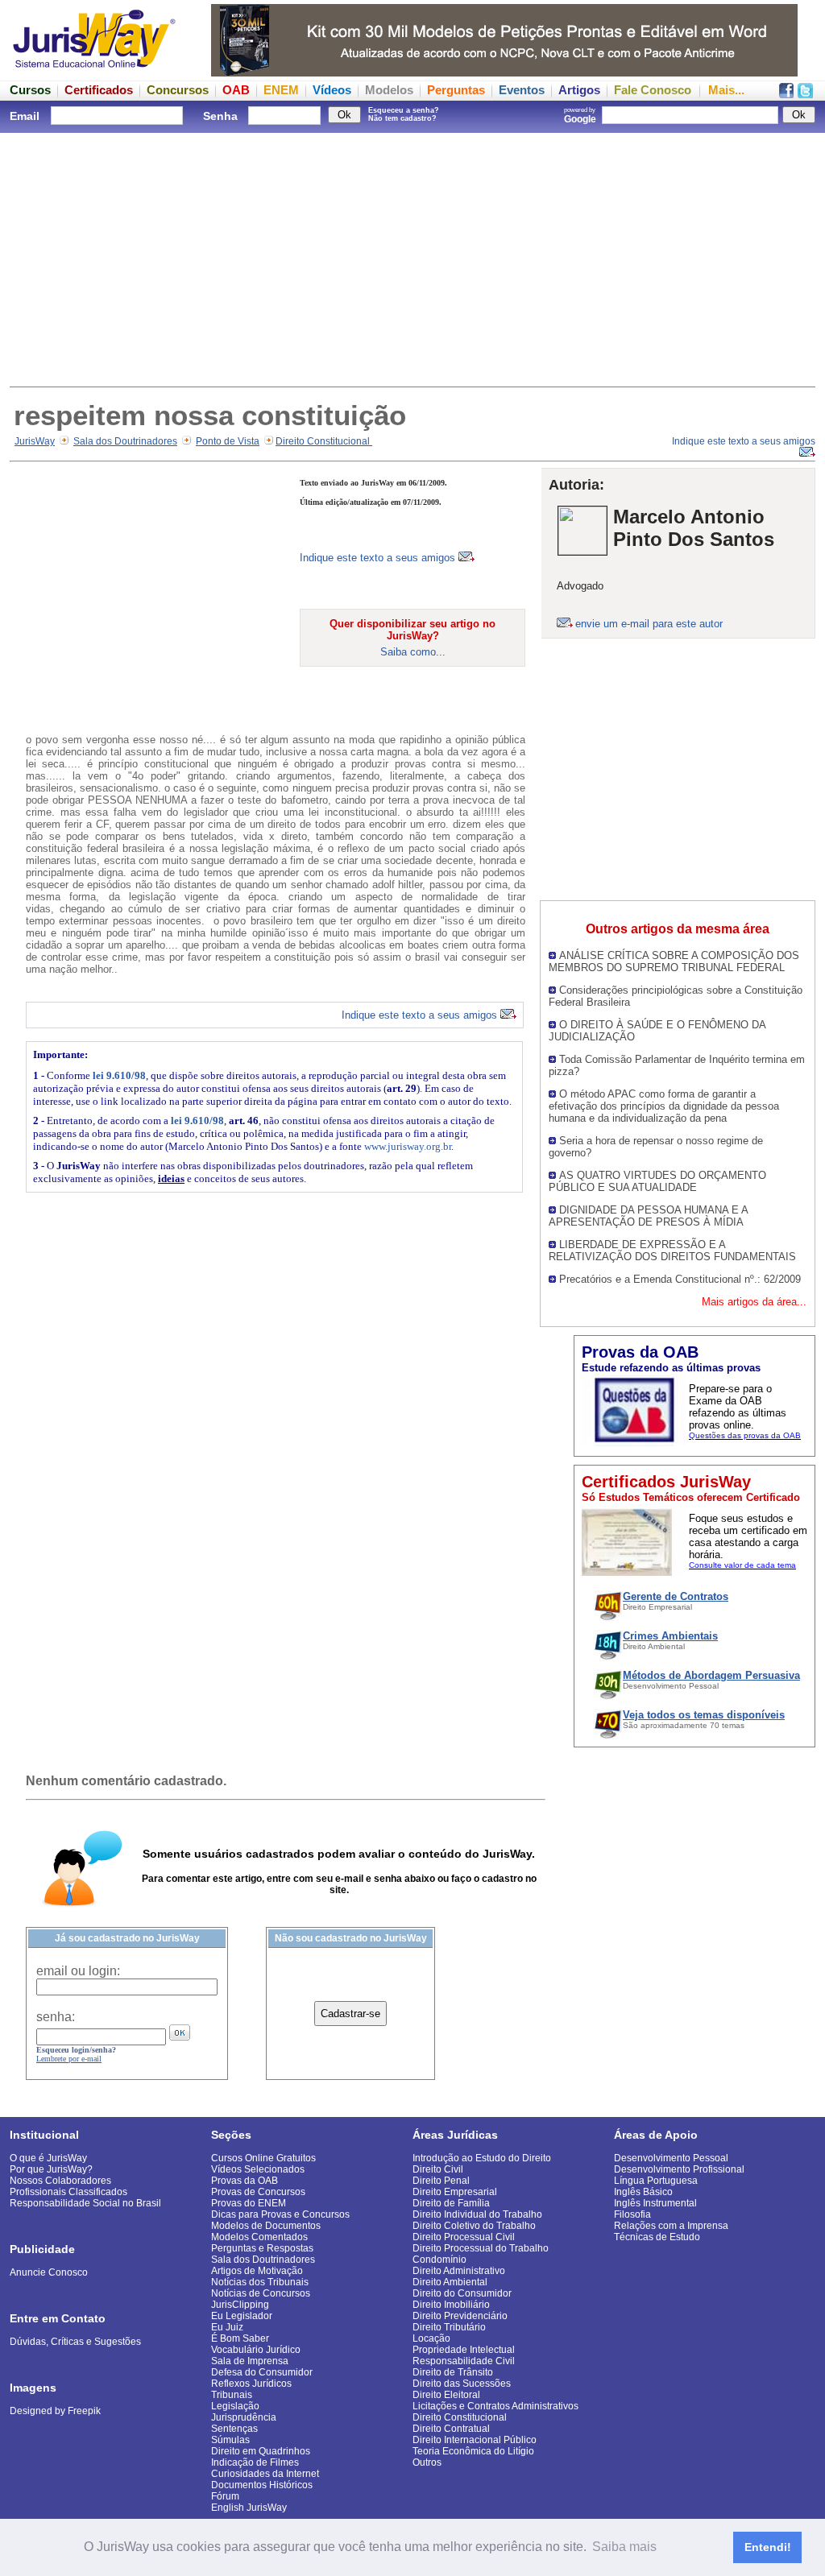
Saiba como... (413, 652)
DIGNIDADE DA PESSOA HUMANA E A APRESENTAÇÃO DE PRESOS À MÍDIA (648, 1216)
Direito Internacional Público (475, 2440)
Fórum (225, 2496)
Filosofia (632, 2214)
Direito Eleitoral (446, 2395)
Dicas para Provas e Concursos (280, 2214)
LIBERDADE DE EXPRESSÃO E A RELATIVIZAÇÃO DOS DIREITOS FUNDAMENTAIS (672, 1251)
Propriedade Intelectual (464, 2350)
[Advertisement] (412, 258)
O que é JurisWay (48, 2158)
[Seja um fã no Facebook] (786, 94)
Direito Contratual (451, 2429)
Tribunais (232, 2395)
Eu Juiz (227, 2327)
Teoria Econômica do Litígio (473, 2451)
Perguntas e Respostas (262, 2248)
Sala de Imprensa (250, 2361)
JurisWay (35, 441)
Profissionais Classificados (68, 2192)
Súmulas (230, 2440)
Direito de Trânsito (453, 2372)
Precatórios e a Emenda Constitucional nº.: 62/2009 (680, 1279)
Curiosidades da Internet (265, 2474)
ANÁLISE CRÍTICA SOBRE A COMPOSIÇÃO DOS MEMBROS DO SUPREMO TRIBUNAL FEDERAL (674, 961)
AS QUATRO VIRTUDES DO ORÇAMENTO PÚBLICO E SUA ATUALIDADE (657, 1181)
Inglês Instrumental (655, 2203)
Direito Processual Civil (464, 2237)
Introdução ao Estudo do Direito (482, 2158)
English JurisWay (249, 2508)
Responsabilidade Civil (464, 2361)
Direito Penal (441, 2181)
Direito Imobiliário (451, 2305)
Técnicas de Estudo (657, 2237)
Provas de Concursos (258, 2192)
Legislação (235, 2406)
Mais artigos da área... (754, 1302)
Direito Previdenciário (460, 2316)
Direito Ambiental (450, 2282)
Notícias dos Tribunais (260, 2282)
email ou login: (78, 1971)
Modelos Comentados (259, 2237)
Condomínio (439, 2260)
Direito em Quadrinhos (261, 2451)
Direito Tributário (449, 2327)
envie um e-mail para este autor (649, 624)
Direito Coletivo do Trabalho (474, 2226)
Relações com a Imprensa (671, 2226)
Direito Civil (438, 2169)
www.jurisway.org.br (408, 1146)
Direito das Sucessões (462, 2384)
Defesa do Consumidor (262, 2372)
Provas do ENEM (249, 2203)
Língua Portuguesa (656, 2181)
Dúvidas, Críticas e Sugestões (75, 2342)
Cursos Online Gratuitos (263, 2158)
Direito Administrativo (459, 2271)
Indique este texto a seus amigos (379, 558)
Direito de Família (451, 2203)
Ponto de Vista (228, 441)
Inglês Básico (643, 2192)
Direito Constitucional (324, 441)
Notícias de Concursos (261, 2293)
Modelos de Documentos (266, 2226)
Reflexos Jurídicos (251, 2384)
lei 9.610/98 (119, 1075)
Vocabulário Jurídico (256, 2350)
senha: (56, 2017)
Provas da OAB (245, 2181)
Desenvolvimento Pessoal (671, 2158)
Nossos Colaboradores (60, 2181)
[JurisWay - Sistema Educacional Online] (94, 72)
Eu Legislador (242, 2316)
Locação (431, 2338)
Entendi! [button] (768, 2547)
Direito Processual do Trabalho (481, 2248)
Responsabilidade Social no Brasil (85, 2203)
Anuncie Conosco (49, 2272)
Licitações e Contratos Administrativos (495, 2406)
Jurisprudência (244, 2417)
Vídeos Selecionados (258, 2169)
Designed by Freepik (55, 2411)
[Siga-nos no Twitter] (805, 94)
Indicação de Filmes (255, 2462)
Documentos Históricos (262, 2485)
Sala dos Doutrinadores (125, 441)
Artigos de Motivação (257, 2271)
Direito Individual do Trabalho (477, 2214)
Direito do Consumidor (462, 2293)
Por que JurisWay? (51, 2169)
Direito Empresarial (455, 2192)
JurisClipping (240, 2305)
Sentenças (234, 2429)
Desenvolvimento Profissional (679, 2169)
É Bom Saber (240, 2338)
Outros (427, 2462)
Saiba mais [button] (624, 2547)
